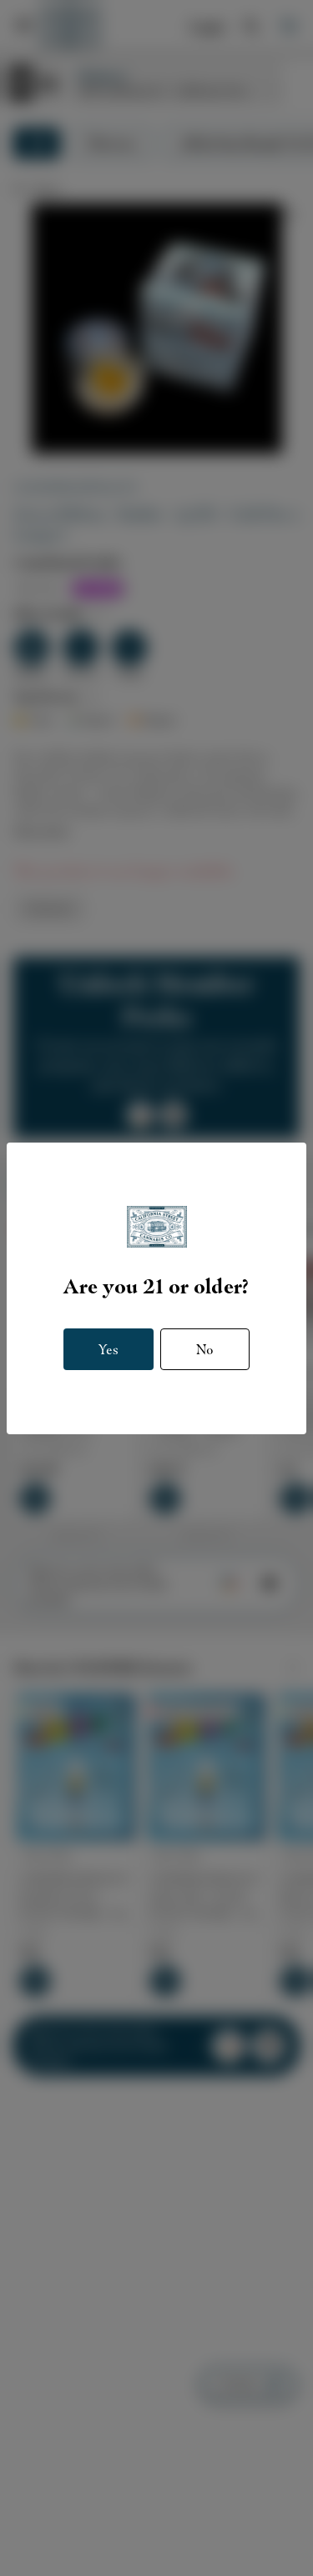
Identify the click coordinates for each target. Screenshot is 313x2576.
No (205, 1349)
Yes (109, 1349)
